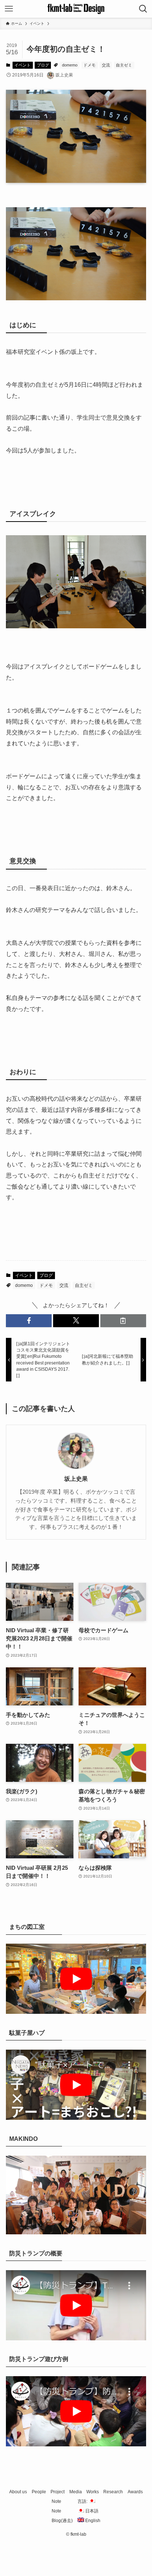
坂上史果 (76, 1479)
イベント (23, 65)
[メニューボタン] (9, 9)
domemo (70, 65)
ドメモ (89, 65)
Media (76, 2492)
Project (58, 2492)
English (92, 2521)
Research (113, 2492)
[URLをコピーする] (123, 1321)
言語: (83, 2501)
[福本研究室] (76, 9)
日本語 (91, 2511)
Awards (135, 2492)
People (39, 2492)
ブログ (43, 65)
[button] (29, 1321)
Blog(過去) (62, 2521)
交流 (106, 65)
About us (18, 2492)
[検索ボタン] (143, 9)
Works (93, 2492)
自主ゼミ (124, 65)
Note (56, 2501)
